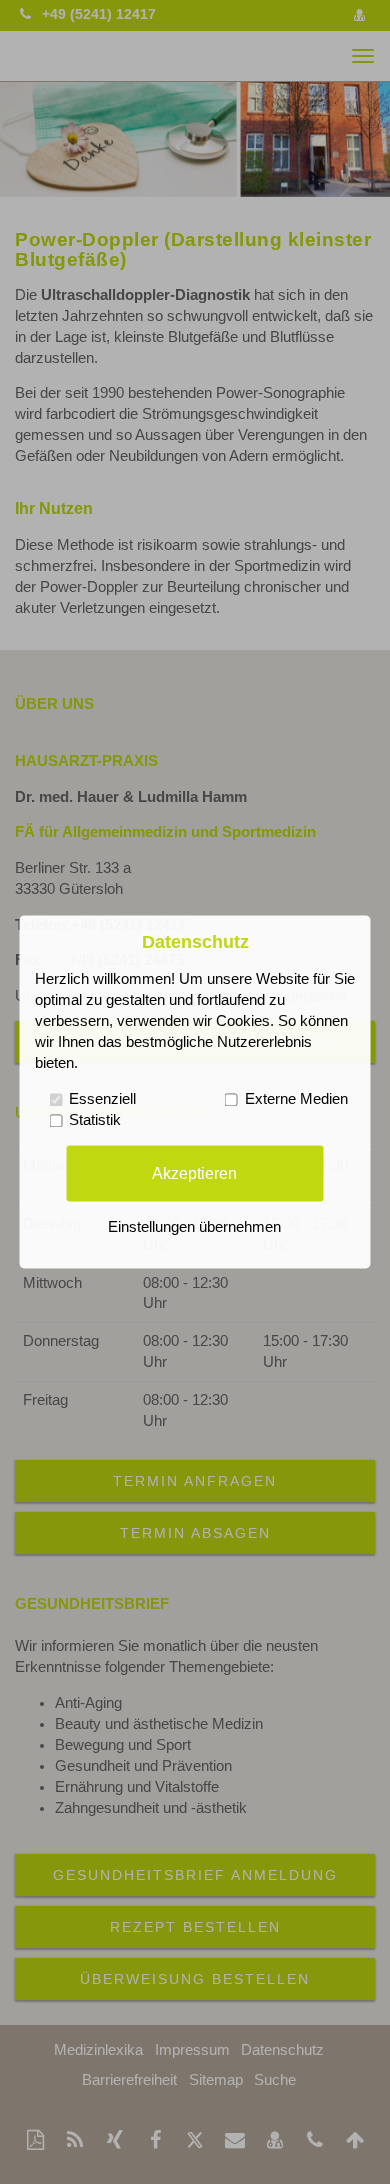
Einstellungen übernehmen (194, 1228)
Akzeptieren (194, 1173)
